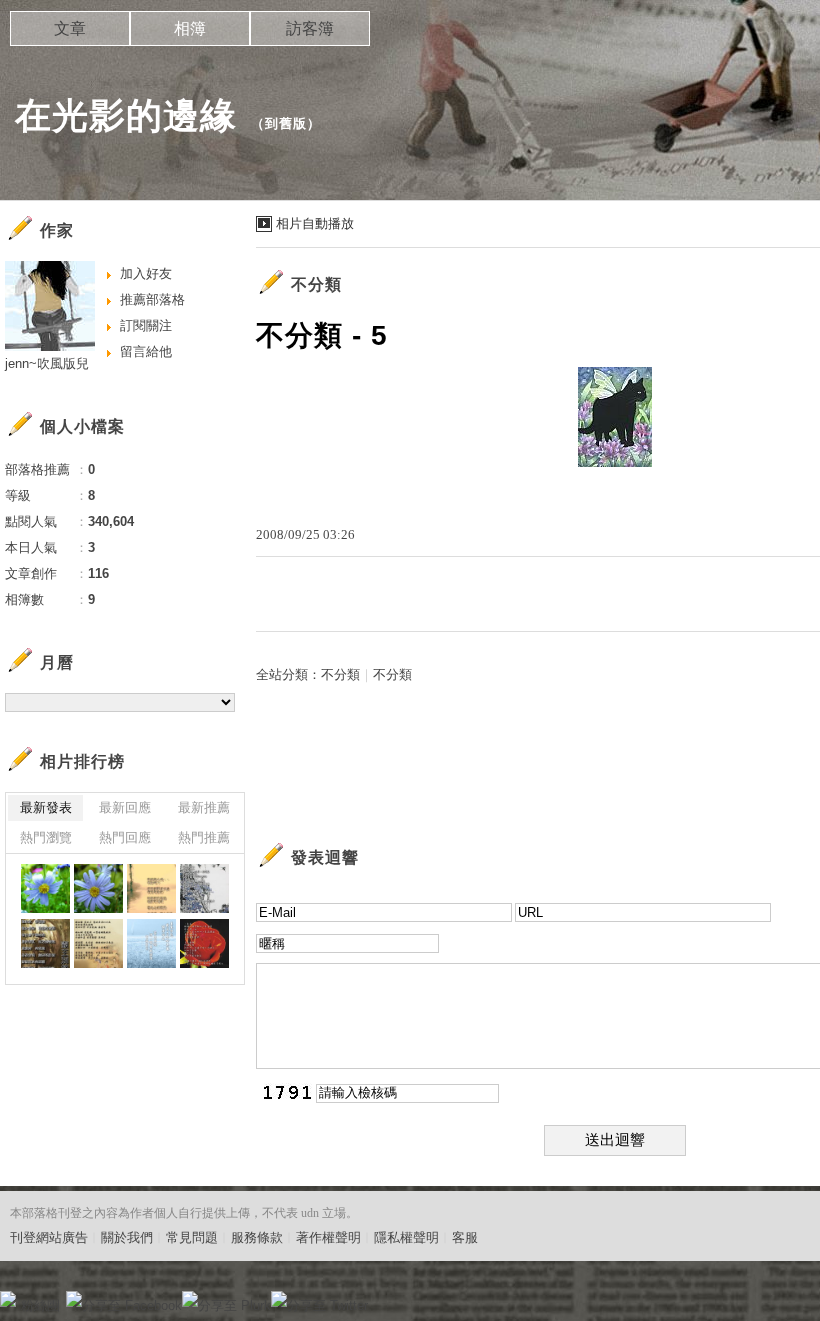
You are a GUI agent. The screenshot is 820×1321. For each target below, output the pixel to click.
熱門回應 (125, 837)
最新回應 (125, 807)
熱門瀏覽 (46, 837)
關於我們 (127, 1237)
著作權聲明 (328, 1237)
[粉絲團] (8, 1299)
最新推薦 (204, 807)
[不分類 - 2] (45, 943)
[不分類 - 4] (151, 888)
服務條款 (257, 1237)
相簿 (190, 28)
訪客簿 (310, 28)
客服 (465, 1237)
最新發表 (46, 807)
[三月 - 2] (45, 888)
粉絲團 (40, 1305)
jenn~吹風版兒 (47, 363)
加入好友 (146, 273)
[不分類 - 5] (151, 943)
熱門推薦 (204, 837)
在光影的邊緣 (126, 115)
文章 (70, 28)
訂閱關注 (146, 325)
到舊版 (286, 123)
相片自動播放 (315, 223)
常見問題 (192, 1237)
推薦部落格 (152, 299)
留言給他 (146, 351)
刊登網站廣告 (49, 1237)
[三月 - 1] (98, 888)
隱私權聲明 (406, 1237)
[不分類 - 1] (98, 943)
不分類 (340, 674)
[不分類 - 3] (204, 888)
